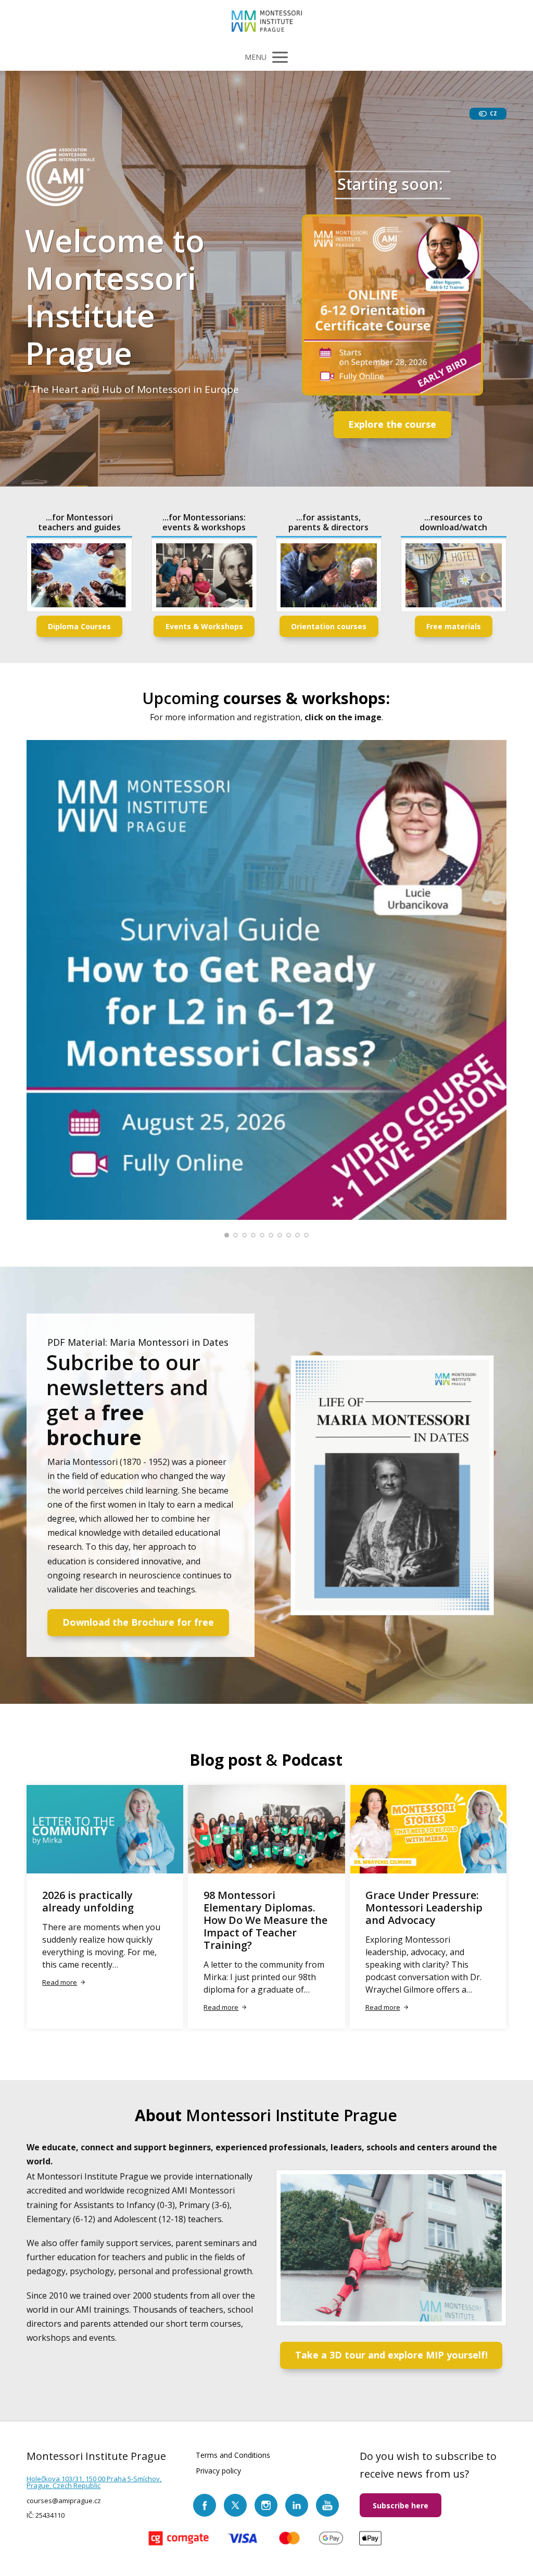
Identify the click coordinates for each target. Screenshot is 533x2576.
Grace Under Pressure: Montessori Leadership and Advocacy (424, 1908)
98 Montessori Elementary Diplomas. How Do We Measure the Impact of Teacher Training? (265, 1920)
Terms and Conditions (233, 2455)
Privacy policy (218, 2471)
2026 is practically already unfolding (88, 1901)
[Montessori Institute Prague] (267, 22)
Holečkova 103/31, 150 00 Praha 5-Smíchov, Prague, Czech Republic (94, 2482)
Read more (60, 1982)
